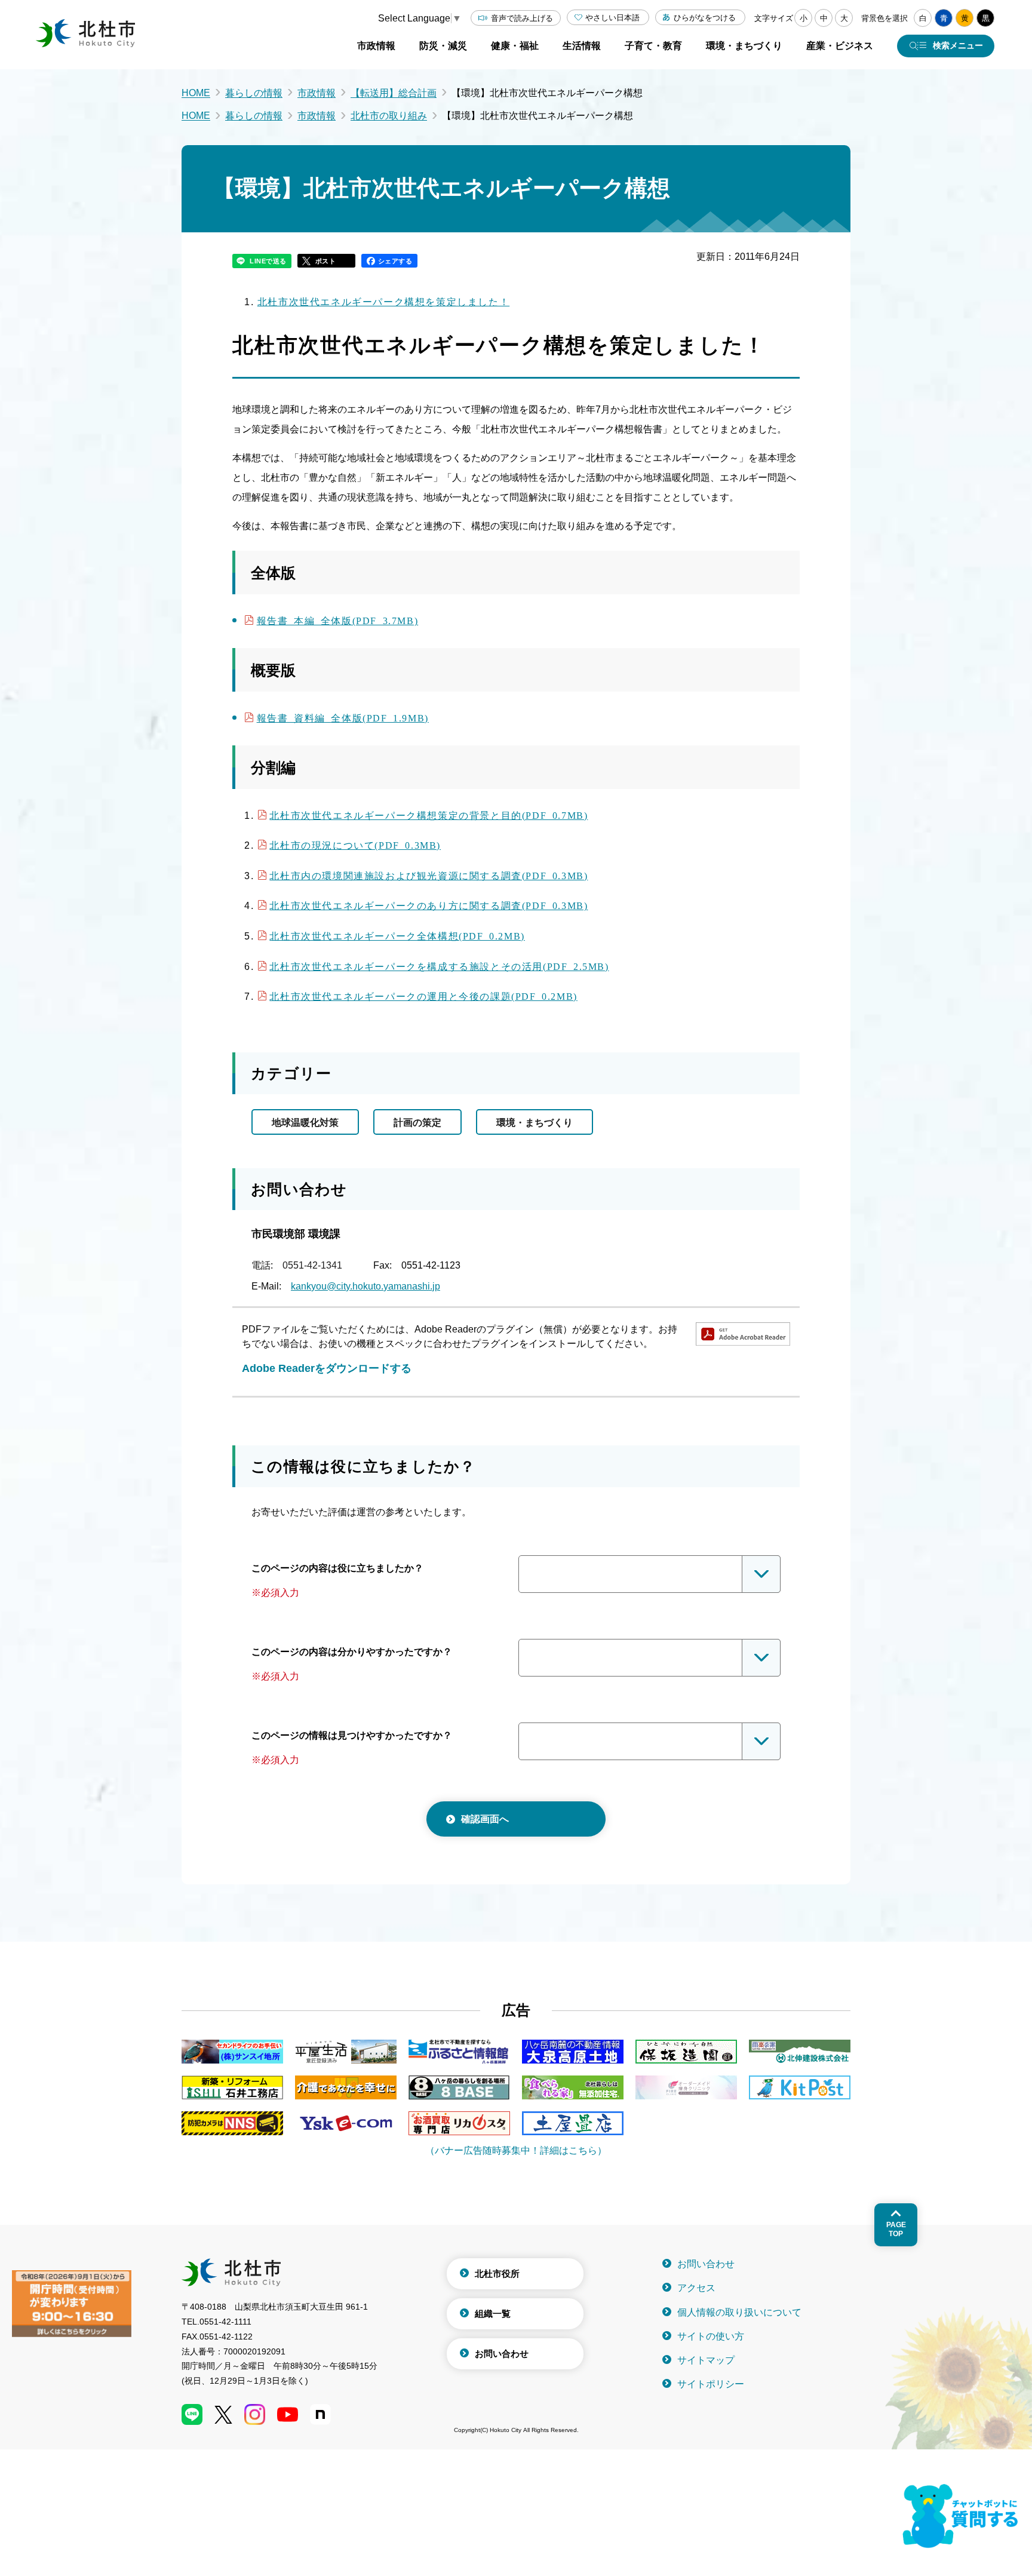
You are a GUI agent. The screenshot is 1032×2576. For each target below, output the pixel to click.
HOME (196, 93)
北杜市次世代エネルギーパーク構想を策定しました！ (383, 302)
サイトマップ (706, 2360)
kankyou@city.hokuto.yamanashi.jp (365, 1286)
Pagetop (896, 2229)
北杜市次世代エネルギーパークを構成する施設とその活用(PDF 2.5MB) (439, 966)
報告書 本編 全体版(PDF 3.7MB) (338, 620)
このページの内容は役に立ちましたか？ (337, 1568)
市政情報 (317, 93)
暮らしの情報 (254, 93)
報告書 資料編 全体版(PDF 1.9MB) (343, 717)
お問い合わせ (502, 2354)
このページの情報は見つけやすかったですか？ (352, 1735)
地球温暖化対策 (305, 1123)
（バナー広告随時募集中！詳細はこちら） (516, 2150)
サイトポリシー (711, 2384)
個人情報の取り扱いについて (739, 2312)
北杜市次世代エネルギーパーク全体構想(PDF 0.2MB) (397, 935)
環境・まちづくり (535, 1123)
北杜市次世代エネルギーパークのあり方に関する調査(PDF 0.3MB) (429, 905)
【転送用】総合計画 (394, 93)
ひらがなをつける (705, 18)
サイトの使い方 (711, 2336)
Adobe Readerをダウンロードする (327, 1368)
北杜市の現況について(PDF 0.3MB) (355, 845)
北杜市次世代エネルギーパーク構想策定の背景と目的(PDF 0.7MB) (429, 815)
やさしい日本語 (612, 18)
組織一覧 (493, 2314)
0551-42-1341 (312, 1265)
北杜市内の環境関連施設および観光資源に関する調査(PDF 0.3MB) (429, 875)
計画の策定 (417, 1123)
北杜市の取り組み (389, 116)
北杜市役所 (497, 2273)
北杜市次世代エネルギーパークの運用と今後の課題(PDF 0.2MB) (423, 996)
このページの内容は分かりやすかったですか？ (352, 1652)
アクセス (696, 2288)
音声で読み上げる (522, 18)
